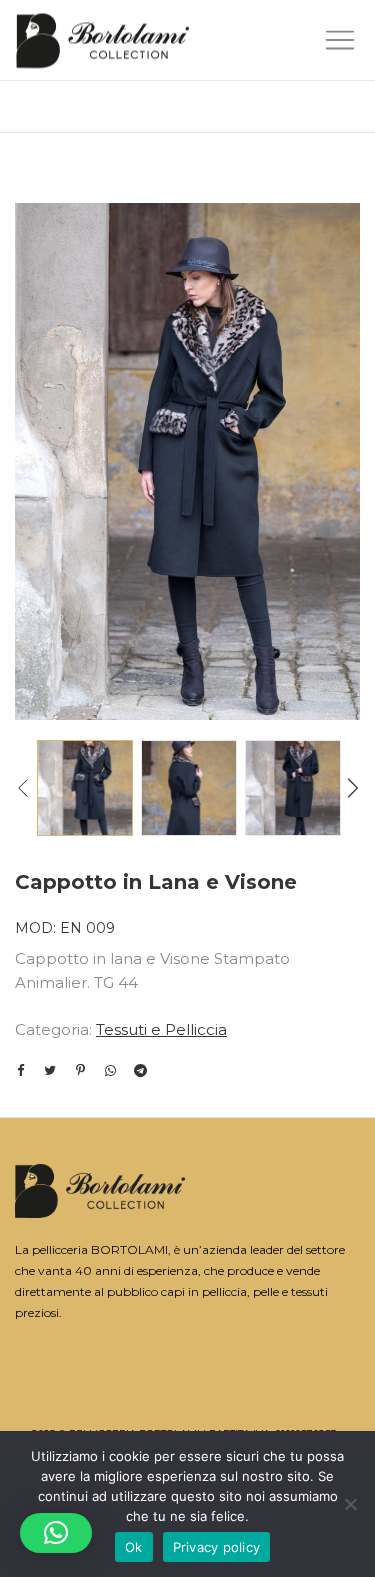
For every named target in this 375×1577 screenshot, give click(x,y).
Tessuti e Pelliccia (161, 1029)
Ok (134, 1547)
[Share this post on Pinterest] (80, 1070)
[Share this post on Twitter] (50, 1070)
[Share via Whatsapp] (110, 1070)
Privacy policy (217, 1547)
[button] (56, 1533)
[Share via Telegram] (140, 1070)
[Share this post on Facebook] (20, 1071)
